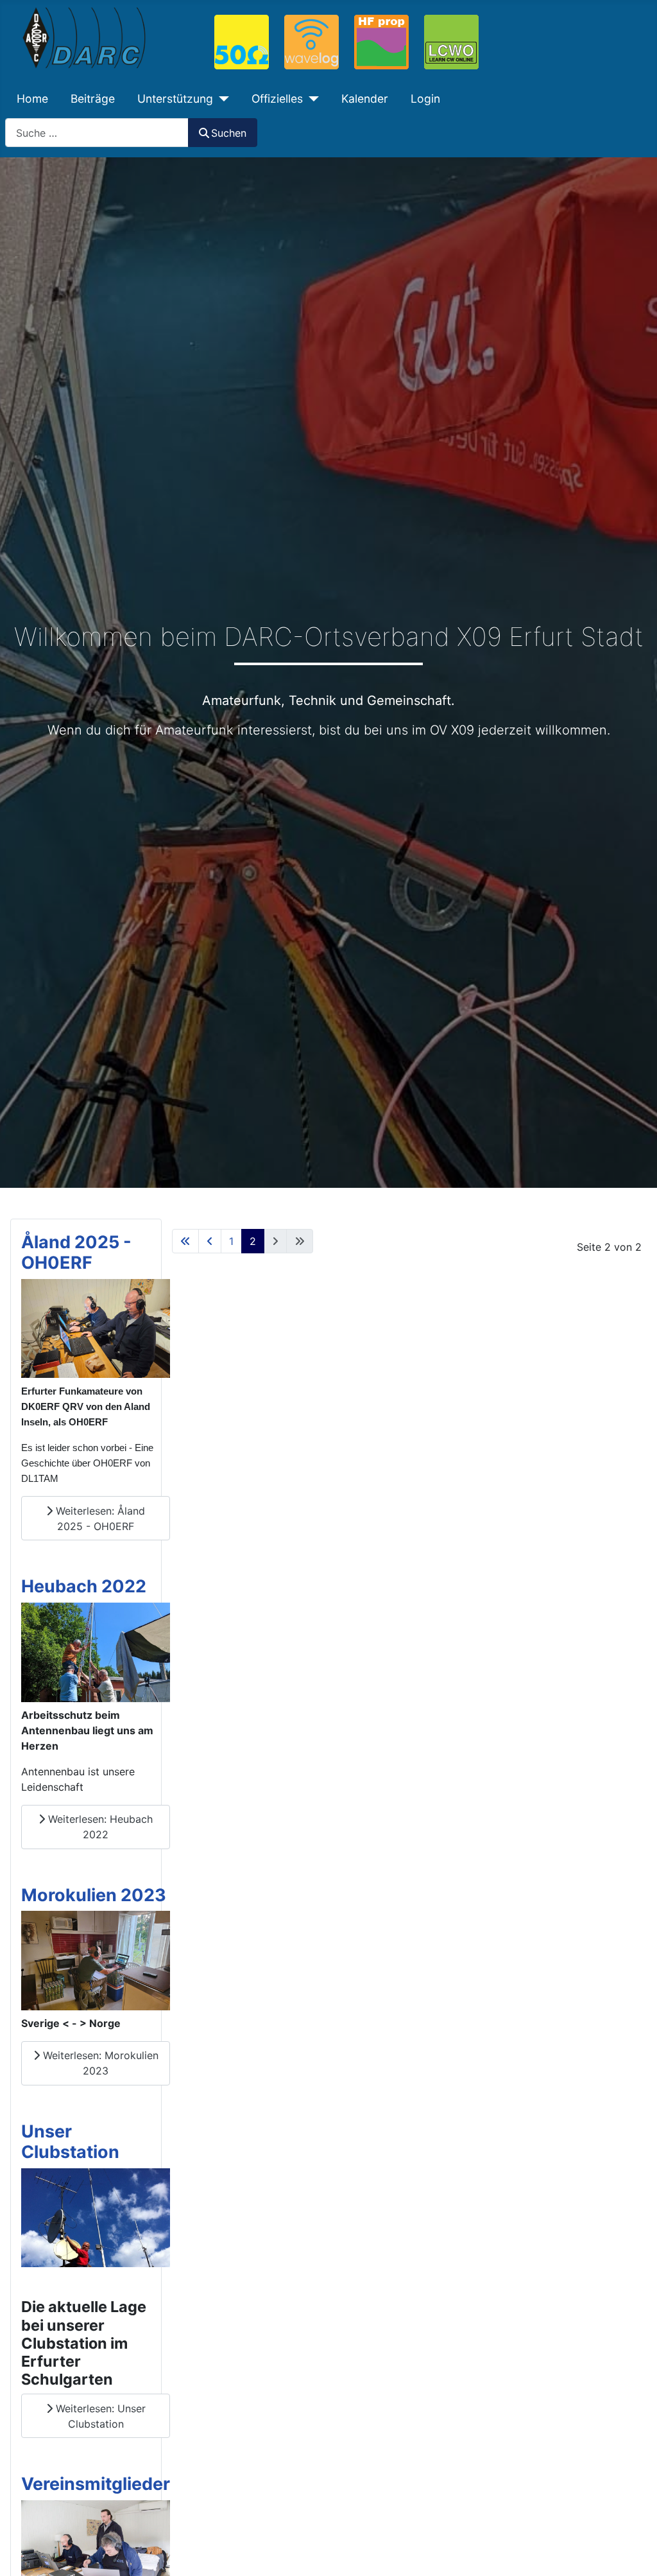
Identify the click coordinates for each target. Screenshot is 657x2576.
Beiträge (93, 99)
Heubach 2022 (84, 1586)
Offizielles (277, 99)
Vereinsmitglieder (96, 2484)
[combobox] (97, 133)
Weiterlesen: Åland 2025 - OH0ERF (99, 1519)
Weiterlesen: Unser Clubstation (99, 2416)
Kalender (365, 99)
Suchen (229, 133)
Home (32, 99)
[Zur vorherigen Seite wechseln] (210, 1241)
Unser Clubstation (70, 2142)
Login (425, 99)
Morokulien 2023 (94, 1895)
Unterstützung (175, 99)
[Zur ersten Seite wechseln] (185, 1241)
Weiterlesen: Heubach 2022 (99, 1827)
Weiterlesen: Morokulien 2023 (99, 2063)
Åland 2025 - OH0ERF (76, 1252)
